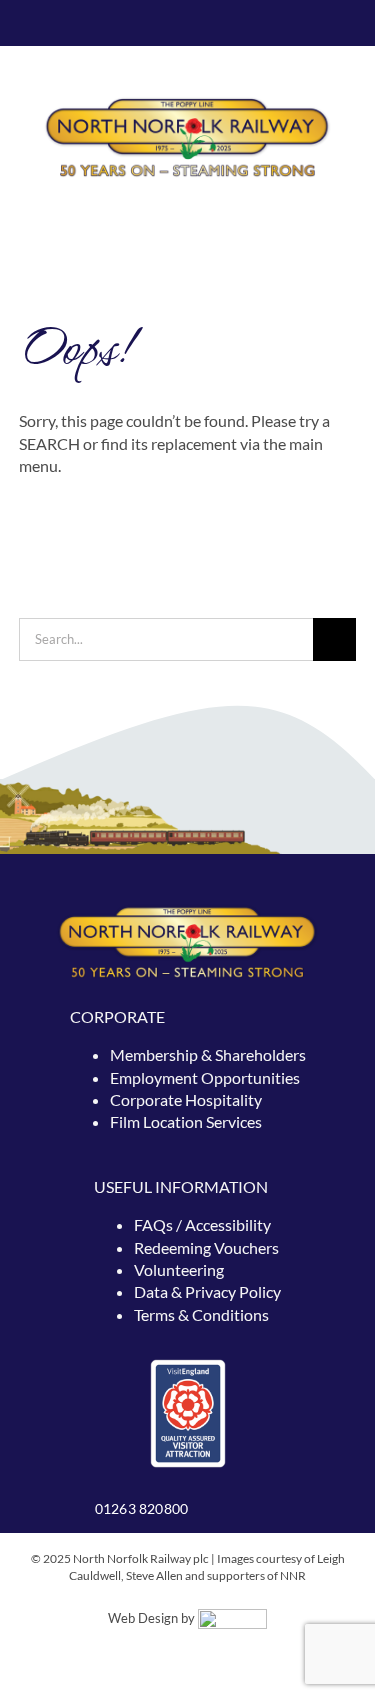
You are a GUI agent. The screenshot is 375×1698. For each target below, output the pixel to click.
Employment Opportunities (205, 1077)
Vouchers (246, 1247)
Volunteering (179, 1269)
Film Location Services (186, 1121)
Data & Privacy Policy (207, 1291)
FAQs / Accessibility (202, 1224)
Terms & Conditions (201, 1314)
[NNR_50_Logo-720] (187, 103)
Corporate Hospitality (186, 1099)
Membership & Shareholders (208, 1054)
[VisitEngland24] (188, 1364)
